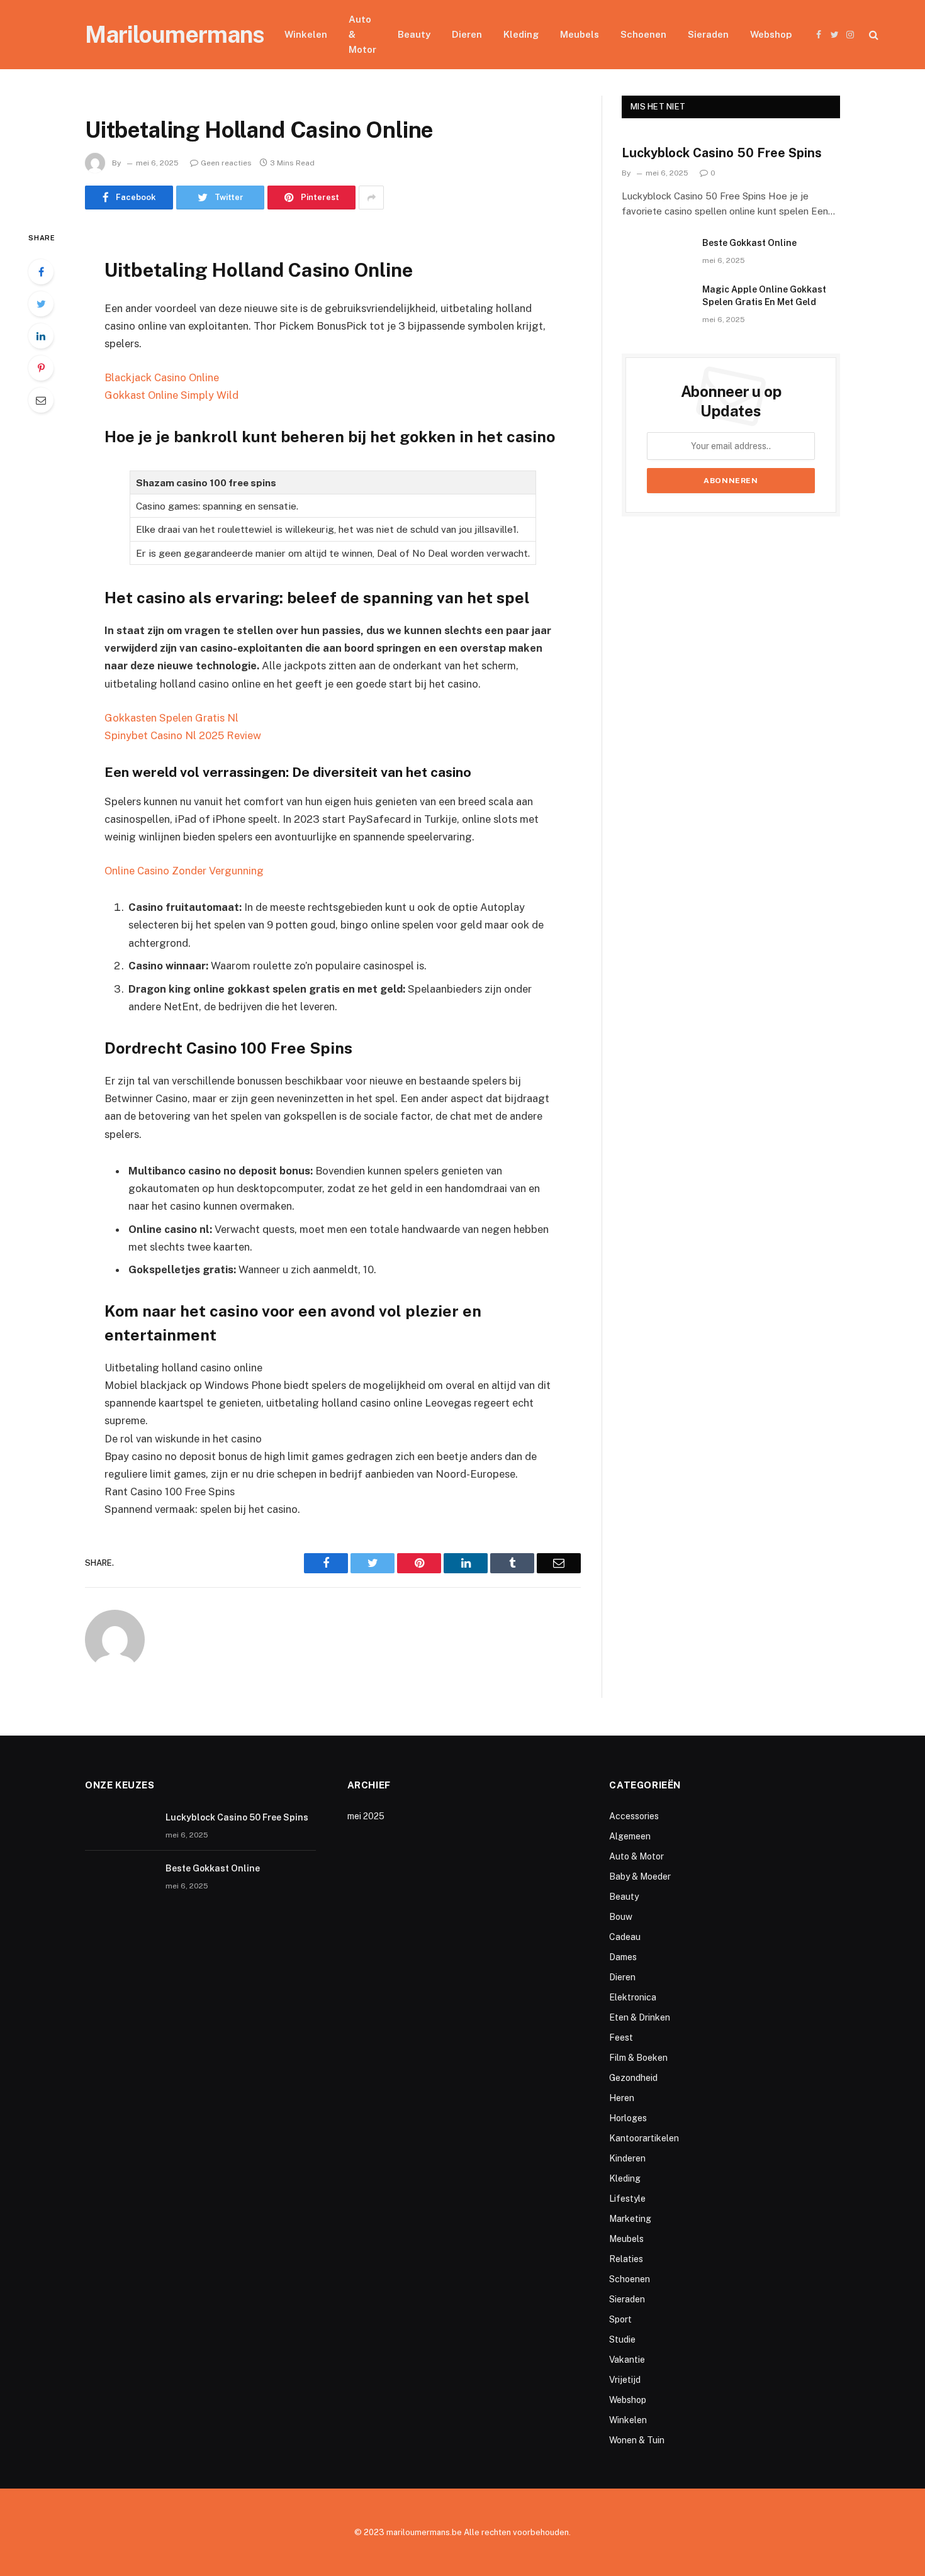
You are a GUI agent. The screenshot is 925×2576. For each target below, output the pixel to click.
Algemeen (630, 1836)
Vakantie (627, 2360)
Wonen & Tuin (637, 2440)
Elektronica (633, 1997)
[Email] (41, 400)
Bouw (621, 1917)
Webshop (771, 34)
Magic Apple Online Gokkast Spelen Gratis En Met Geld (764, 296)
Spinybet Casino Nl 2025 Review (183, 735)
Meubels (580, 34)
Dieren (467, 34)
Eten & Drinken (640, 2017)
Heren (622, 2098)
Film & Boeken (638, 2058)
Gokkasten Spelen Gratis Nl (171, 718)
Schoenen (643, 34)
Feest (621, 2038)
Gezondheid (633, 2078)
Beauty (414, 34)
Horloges (628, 2118)
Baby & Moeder (640, 1876)
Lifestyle (627, 2199)
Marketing (630, 2219)
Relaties (626, 2259)
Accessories (634, 1816)
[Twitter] (41, 304)
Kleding (521, 34)
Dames (623, 1957)
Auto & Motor (362, 34)
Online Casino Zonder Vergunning (184, 871)
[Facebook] (41, 272)
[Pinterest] (41, 368)
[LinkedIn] (41, 336)
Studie (622, 2339)
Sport (620, 2319)
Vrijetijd (625, 2380)
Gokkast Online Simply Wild (171, 395)
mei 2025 (366, 1816)
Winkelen (306, 34)
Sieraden (708, 34)
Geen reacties (226, 163)
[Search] (872, 35)
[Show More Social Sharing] (371, 198)
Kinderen (627, 2158)
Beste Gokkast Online (749, 243)
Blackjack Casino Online (162, 377)
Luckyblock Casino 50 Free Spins (722, 153)
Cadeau (625, 1937)
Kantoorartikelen (644, 2138)
